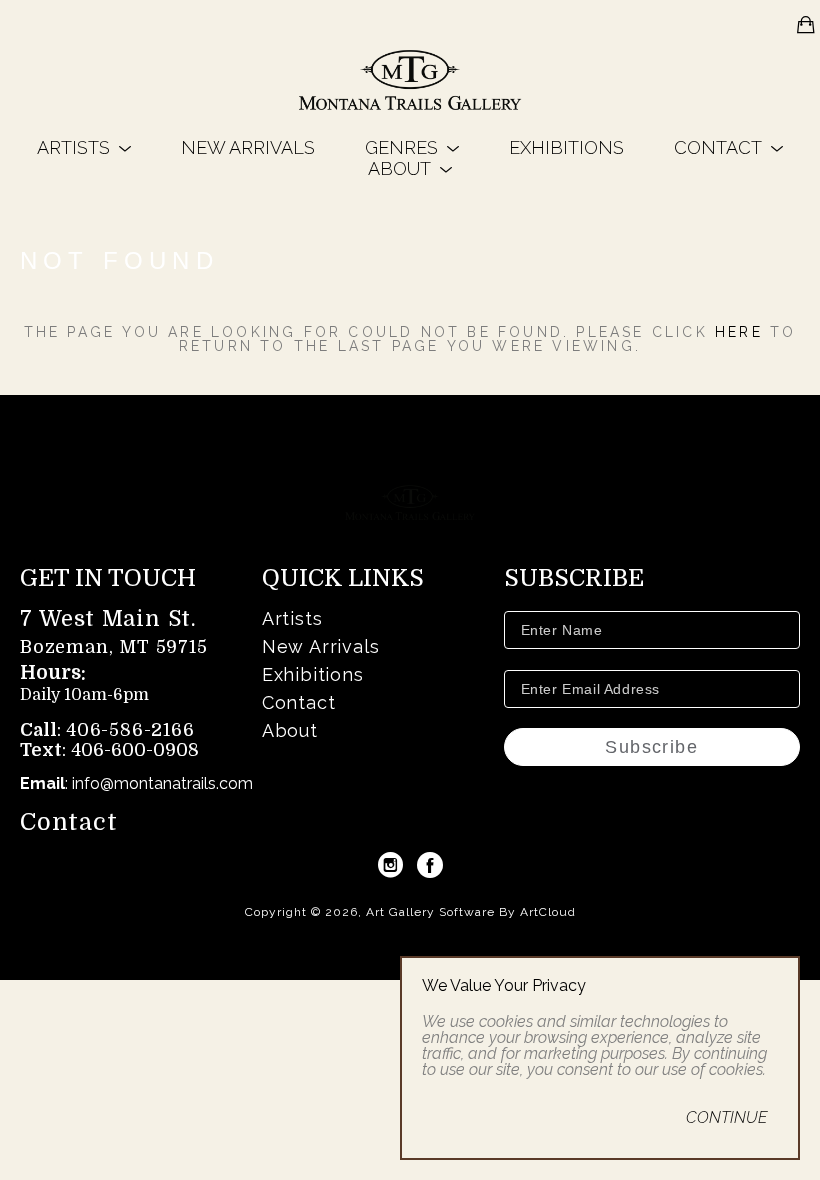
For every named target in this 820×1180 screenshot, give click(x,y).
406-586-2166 (130, 730)
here (739, 332)
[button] (84, 147)
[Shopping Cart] (806, 25)
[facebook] (430, 865)
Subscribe (651, 747)
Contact (69, 822)
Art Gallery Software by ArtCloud (471, 912)
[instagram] (390, 865)
